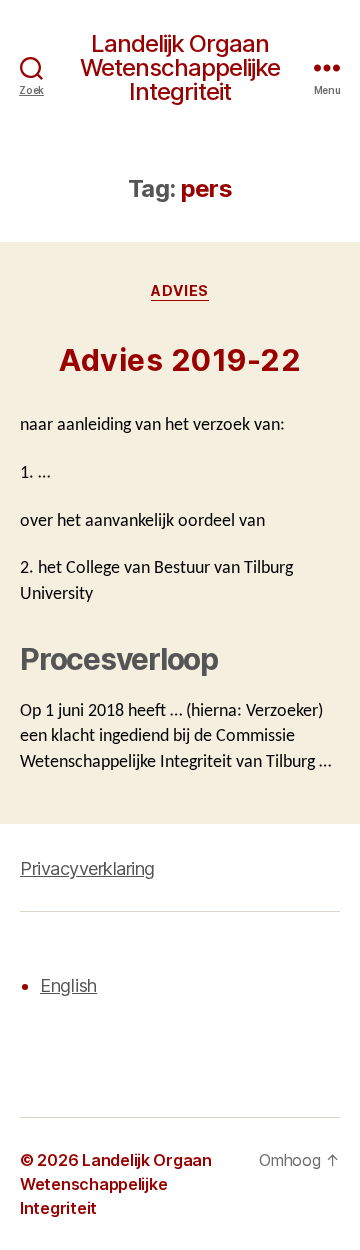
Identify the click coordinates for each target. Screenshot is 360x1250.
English (68, 985)
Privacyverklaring (87, 868)
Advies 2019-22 (180, 360)
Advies (179, 290)
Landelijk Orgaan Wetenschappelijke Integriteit (180, 68)
